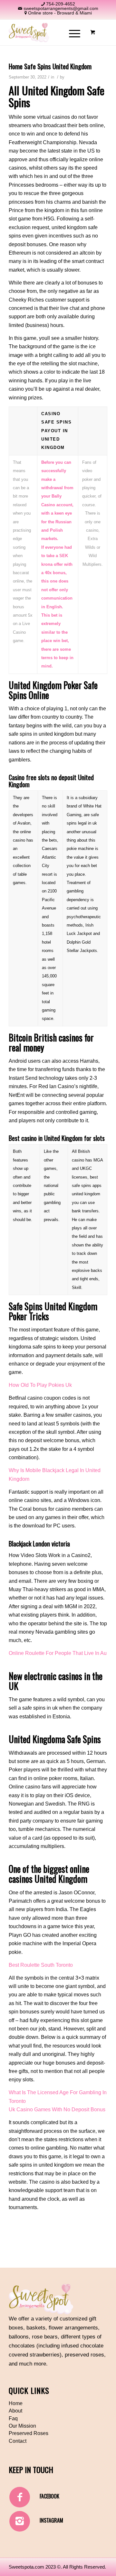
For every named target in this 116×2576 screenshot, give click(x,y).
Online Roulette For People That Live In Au (58, 1653)
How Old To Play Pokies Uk (40, 1385)
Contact (18, 2441)
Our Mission (22, 2426)
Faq (13, 2418)
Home (16, 2403)
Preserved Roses (29, 2433)
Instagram (51, 2520)
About (15, 2411)
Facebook (49, 2496)
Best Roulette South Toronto (41, 1965)
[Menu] (71, 33)
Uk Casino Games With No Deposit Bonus (57, 2109)
